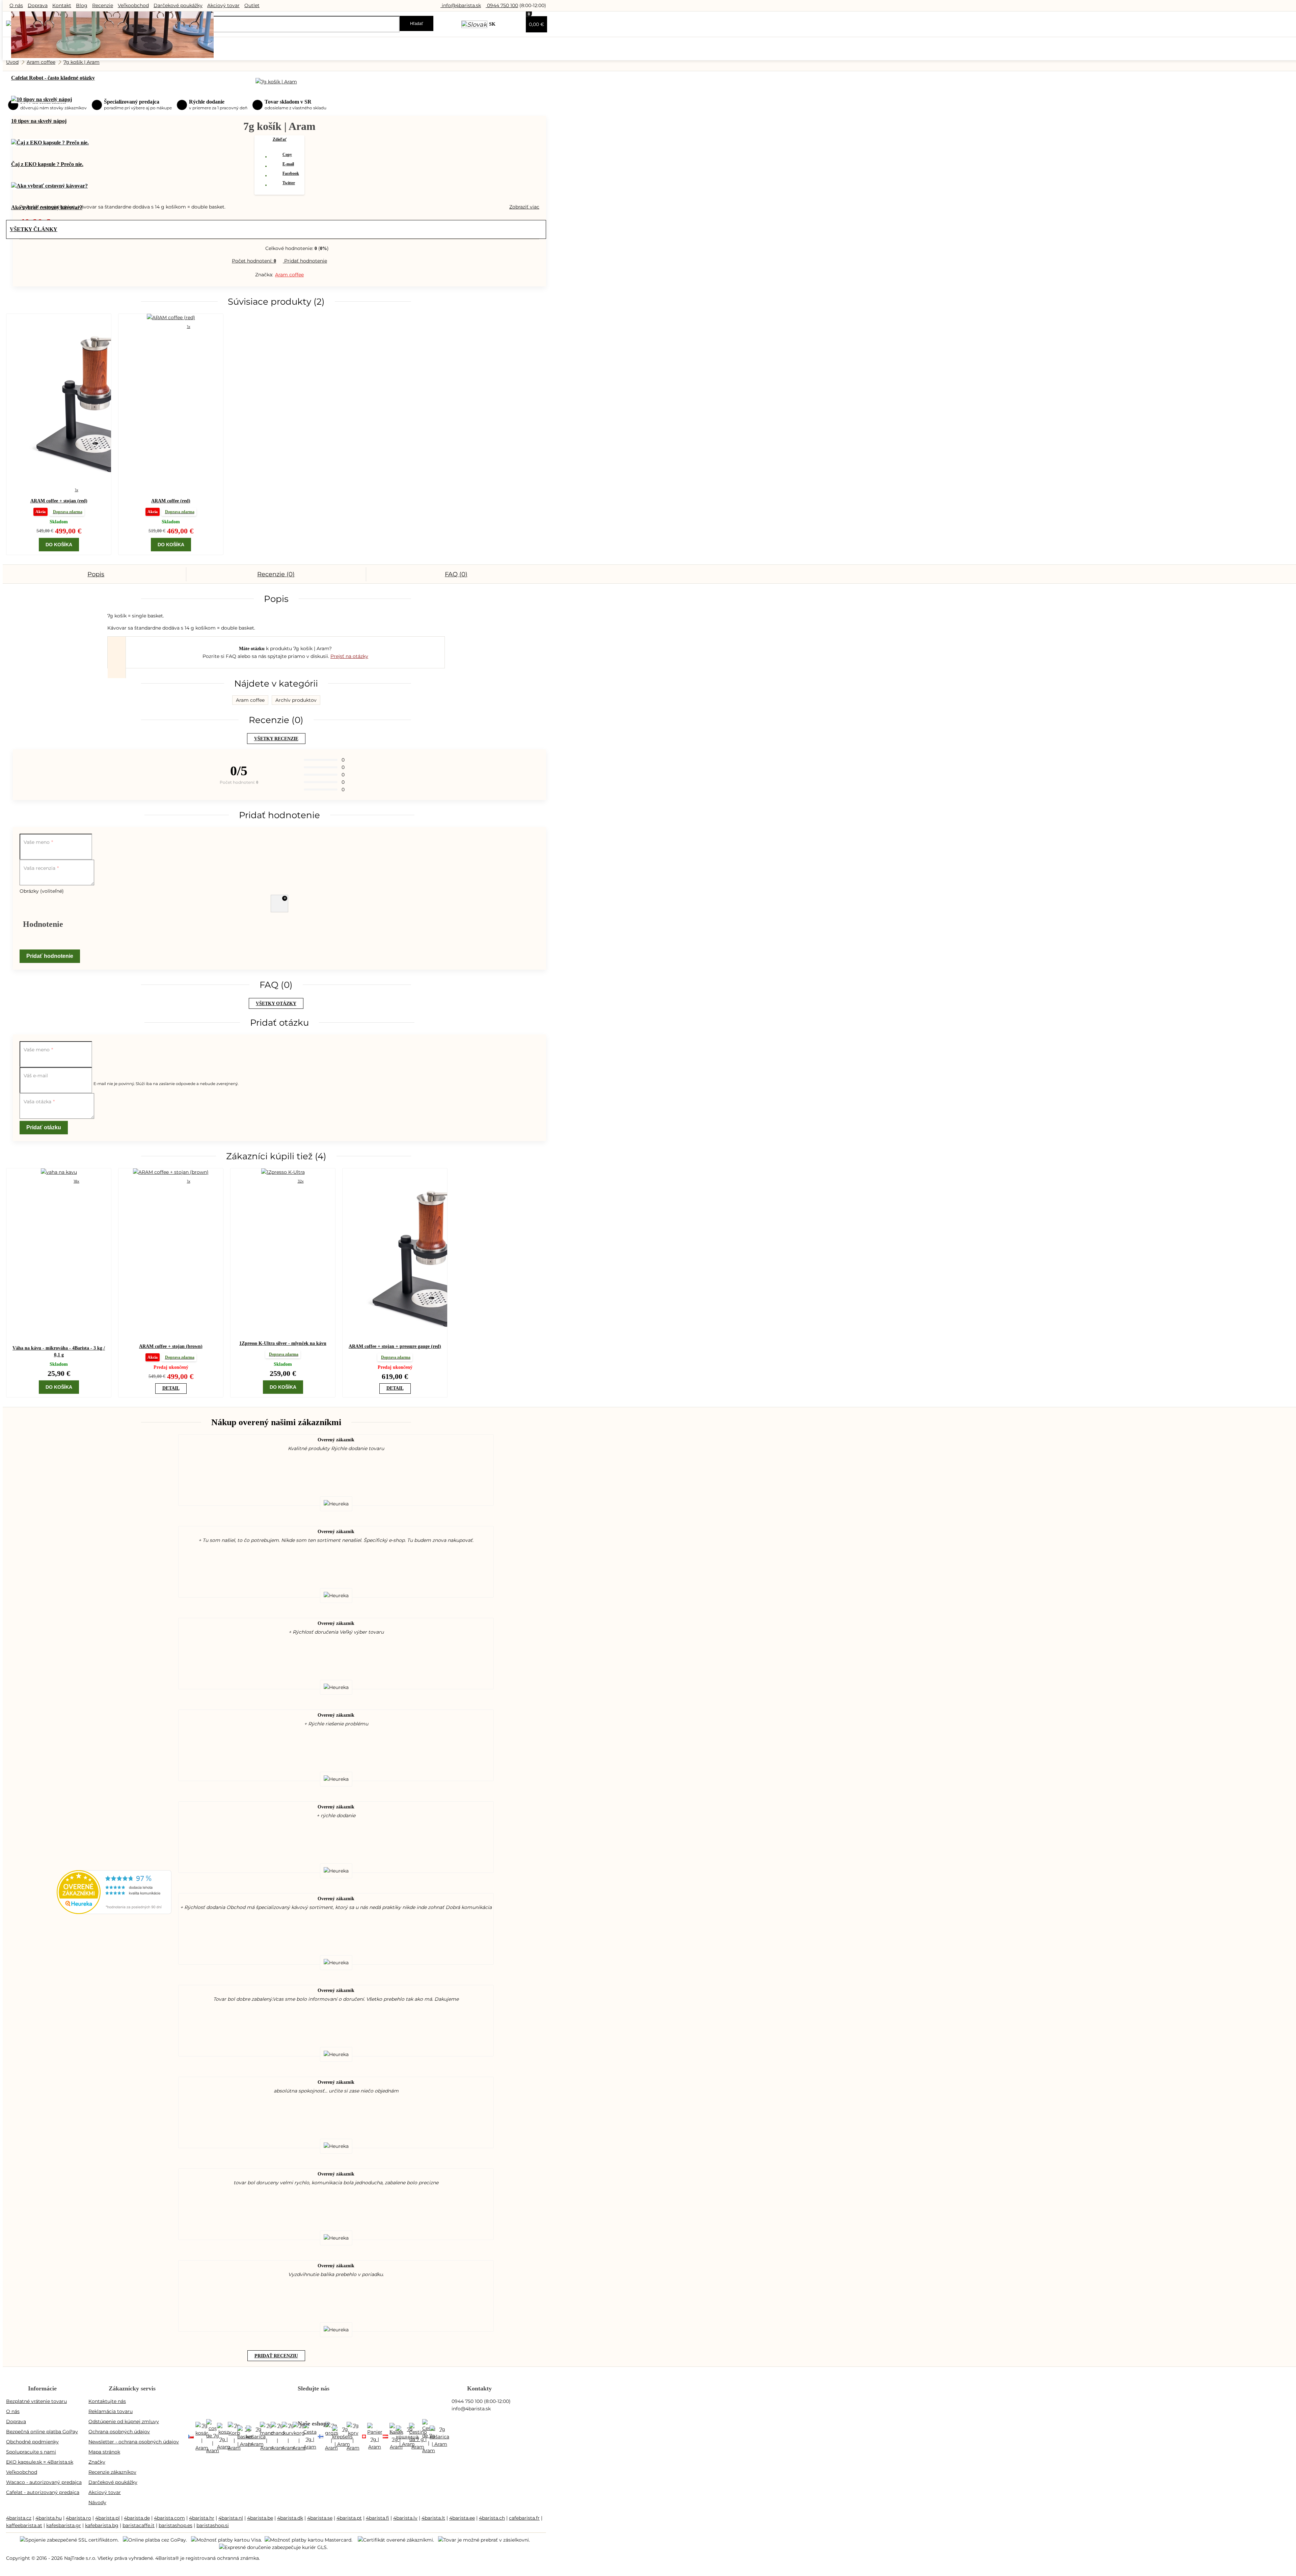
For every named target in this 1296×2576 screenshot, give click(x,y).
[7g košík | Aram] (191, 2437)
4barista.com (169, 2518)
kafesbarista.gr (64, 2525)
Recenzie (103, 5)
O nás (16, 5)
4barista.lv (405, 2518)
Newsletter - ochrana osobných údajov (134, 2442)
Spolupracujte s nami (31, 2452)
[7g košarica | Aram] (256, 2437)
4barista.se (320, 2518)
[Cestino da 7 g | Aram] (418, 2437)
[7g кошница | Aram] (407, 2437)
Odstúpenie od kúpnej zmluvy (124, 2421)
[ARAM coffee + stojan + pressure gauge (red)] (395, 1254)
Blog (82, 5)
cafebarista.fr (524, 2518)
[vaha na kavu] (59, 1172)
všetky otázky (276, 1004)
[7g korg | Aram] (299, 2437)
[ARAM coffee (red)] (171, 317)
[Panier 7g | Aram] (375, 2437)
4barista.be (260, 2518)
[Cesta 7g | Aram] (310, 2437)
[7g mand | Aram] (267, 2437)
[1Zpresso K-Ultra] (283, 1172)
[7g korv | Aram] (353, 2437)
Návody (97, 2502)
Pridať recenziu (276, 2356)
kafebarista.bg (102, 2525)
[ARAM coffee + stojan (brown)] (171, 1172)
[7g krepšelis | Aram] (342, 2437)
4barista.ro (78, 2518)
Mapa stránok (104, 2452)
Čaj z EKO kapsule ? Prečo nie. (47, 164)
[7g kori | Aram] (321, 2437)
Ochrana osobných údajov (119, 2432)
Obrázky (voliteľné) (42, 891)
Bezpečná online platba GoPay (42, 2432)
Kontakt (62, 5)
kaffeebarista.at (24, 2525)
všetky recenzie (276, 739)
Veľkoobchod (133, 5)
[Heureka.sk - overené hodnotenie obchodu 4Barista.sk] (114, 1912)
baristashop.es (175, 2525)
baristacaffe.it (139, 2525)
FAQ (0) (456, 574)
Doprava (38, 5)
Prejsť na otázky (349, 656)
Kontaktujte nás (107, 2401)
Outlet (252, 5)
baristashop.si (213, 2525)
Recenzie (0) (276, 574)
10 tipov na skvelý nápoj (39, 121)
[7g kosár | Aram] (202, 2437)
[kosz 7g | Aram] (223, 2437)
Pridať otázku (44, 1127)
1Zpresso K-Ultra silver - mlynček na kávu (283, 1343)
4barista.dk (290, 2518)
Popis (96, 574)
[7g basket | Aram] (245, 2437)
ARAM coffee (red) (171, 501)
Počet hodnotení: (254, 261)
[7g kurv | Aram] (288, 2437)
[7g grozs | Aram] (331, 2437)
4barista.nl (231, 2518)
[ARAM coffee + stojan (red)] (59, 399)
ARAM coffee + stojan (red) (59, 501)
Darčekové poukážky (178, 5)
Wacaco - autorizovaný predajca (44, 2482)
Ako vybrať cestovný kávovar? (47, 207)
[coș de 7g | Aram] (213, 2437)
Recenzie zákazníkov (112, 2472)
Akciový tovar (223, 5)
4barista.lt (433, 2518)
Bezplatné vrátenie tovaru (36, 2401)
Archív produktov (296, 700)
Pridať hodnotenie (305, 261)
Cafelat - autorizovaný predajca (43, 2492)
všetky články (34, 229)
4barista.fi (377, 2518)
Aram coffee (289, 275)
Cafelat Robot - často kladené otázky (53, 78)
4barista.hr (202, 2518)
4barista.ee (462, 2518)
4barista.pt (349, 2518)
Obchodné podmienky (32, 2442)
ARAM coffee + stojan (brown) (171, 1346)
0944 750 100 (502, 5)
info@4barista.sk (461, 5)
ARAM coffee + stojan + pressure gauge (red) (395, 1346)
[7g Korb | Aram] (234, 2437)
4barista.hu (49, 2518)
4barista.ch (492, 2518)
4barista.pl (107, 2518)
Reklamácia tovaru (111, 2411)
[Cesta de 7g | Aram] (429, 2437)
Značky (97, 2462)
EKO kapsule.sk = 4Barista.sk (40, 2462)
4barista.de (137, 2518)
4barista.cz (19, 2518)
